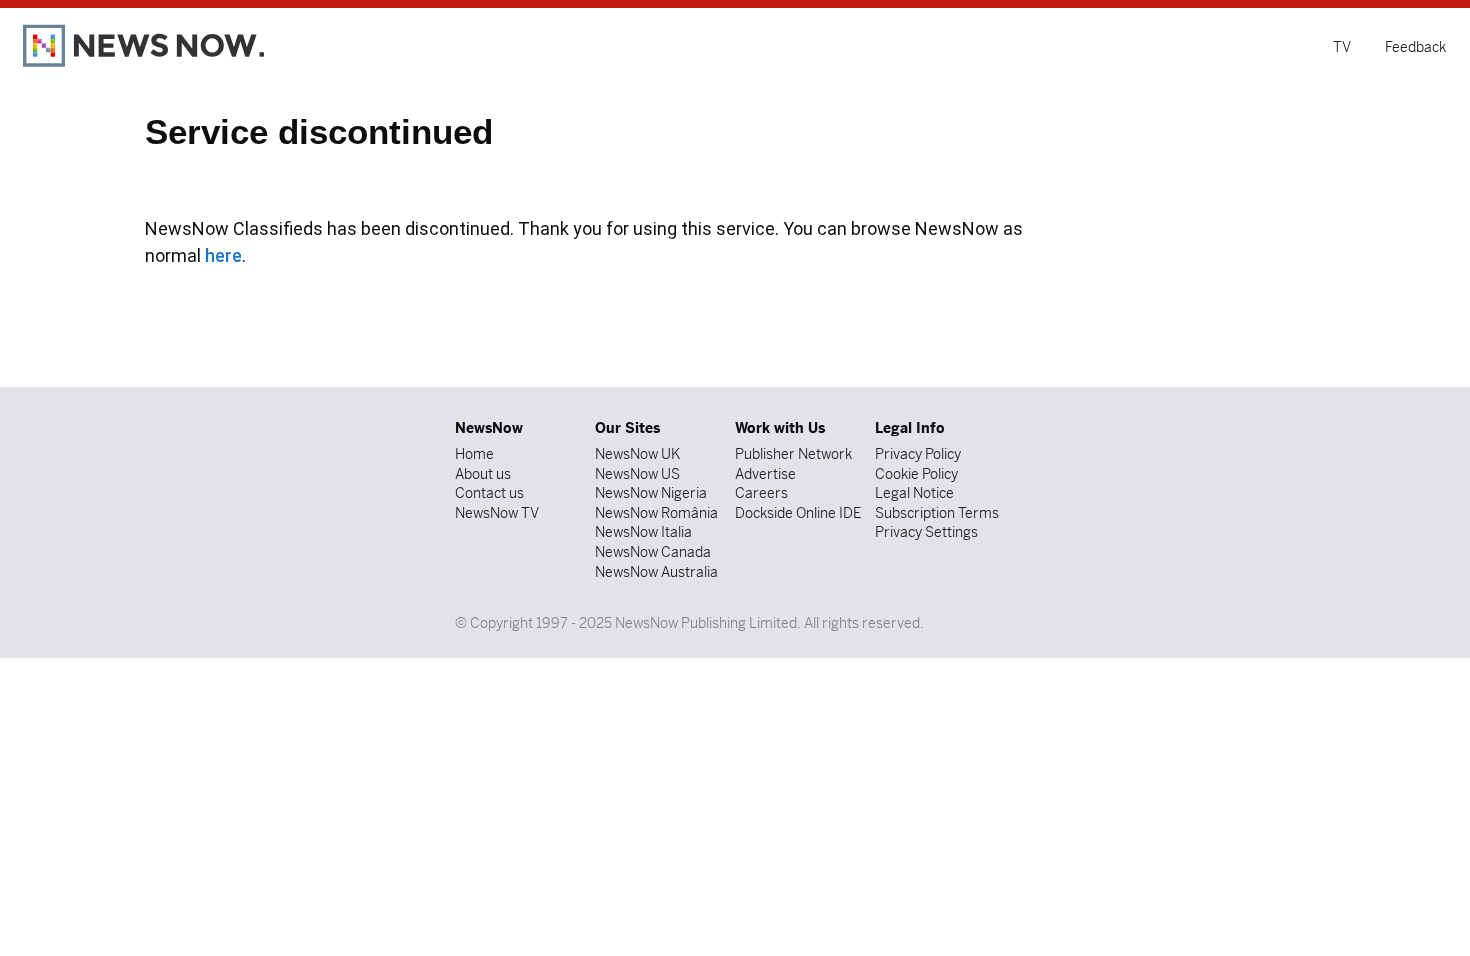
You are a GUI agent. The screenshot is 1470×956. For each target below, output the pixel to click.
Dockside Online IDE (798, 513)
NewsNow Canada (653, 552)
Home (474, 454)
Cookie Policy (916, 474)
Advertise (765, 474)
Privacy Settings (926, 532)
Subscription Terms (937, 513)
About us (483, 474)
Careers (761, 493)
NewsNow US (637, 474)
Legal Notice (914, 493)
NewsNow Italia (643, 532)
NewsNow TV (497, 513)
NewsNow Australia (656, 572)
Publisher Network (793, 454)
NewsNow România (656, 513)
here (223, 255)
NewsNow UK (637, 454)
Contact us (489, 493)
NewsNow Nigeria (651, 493)
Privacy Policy (918, 454)
